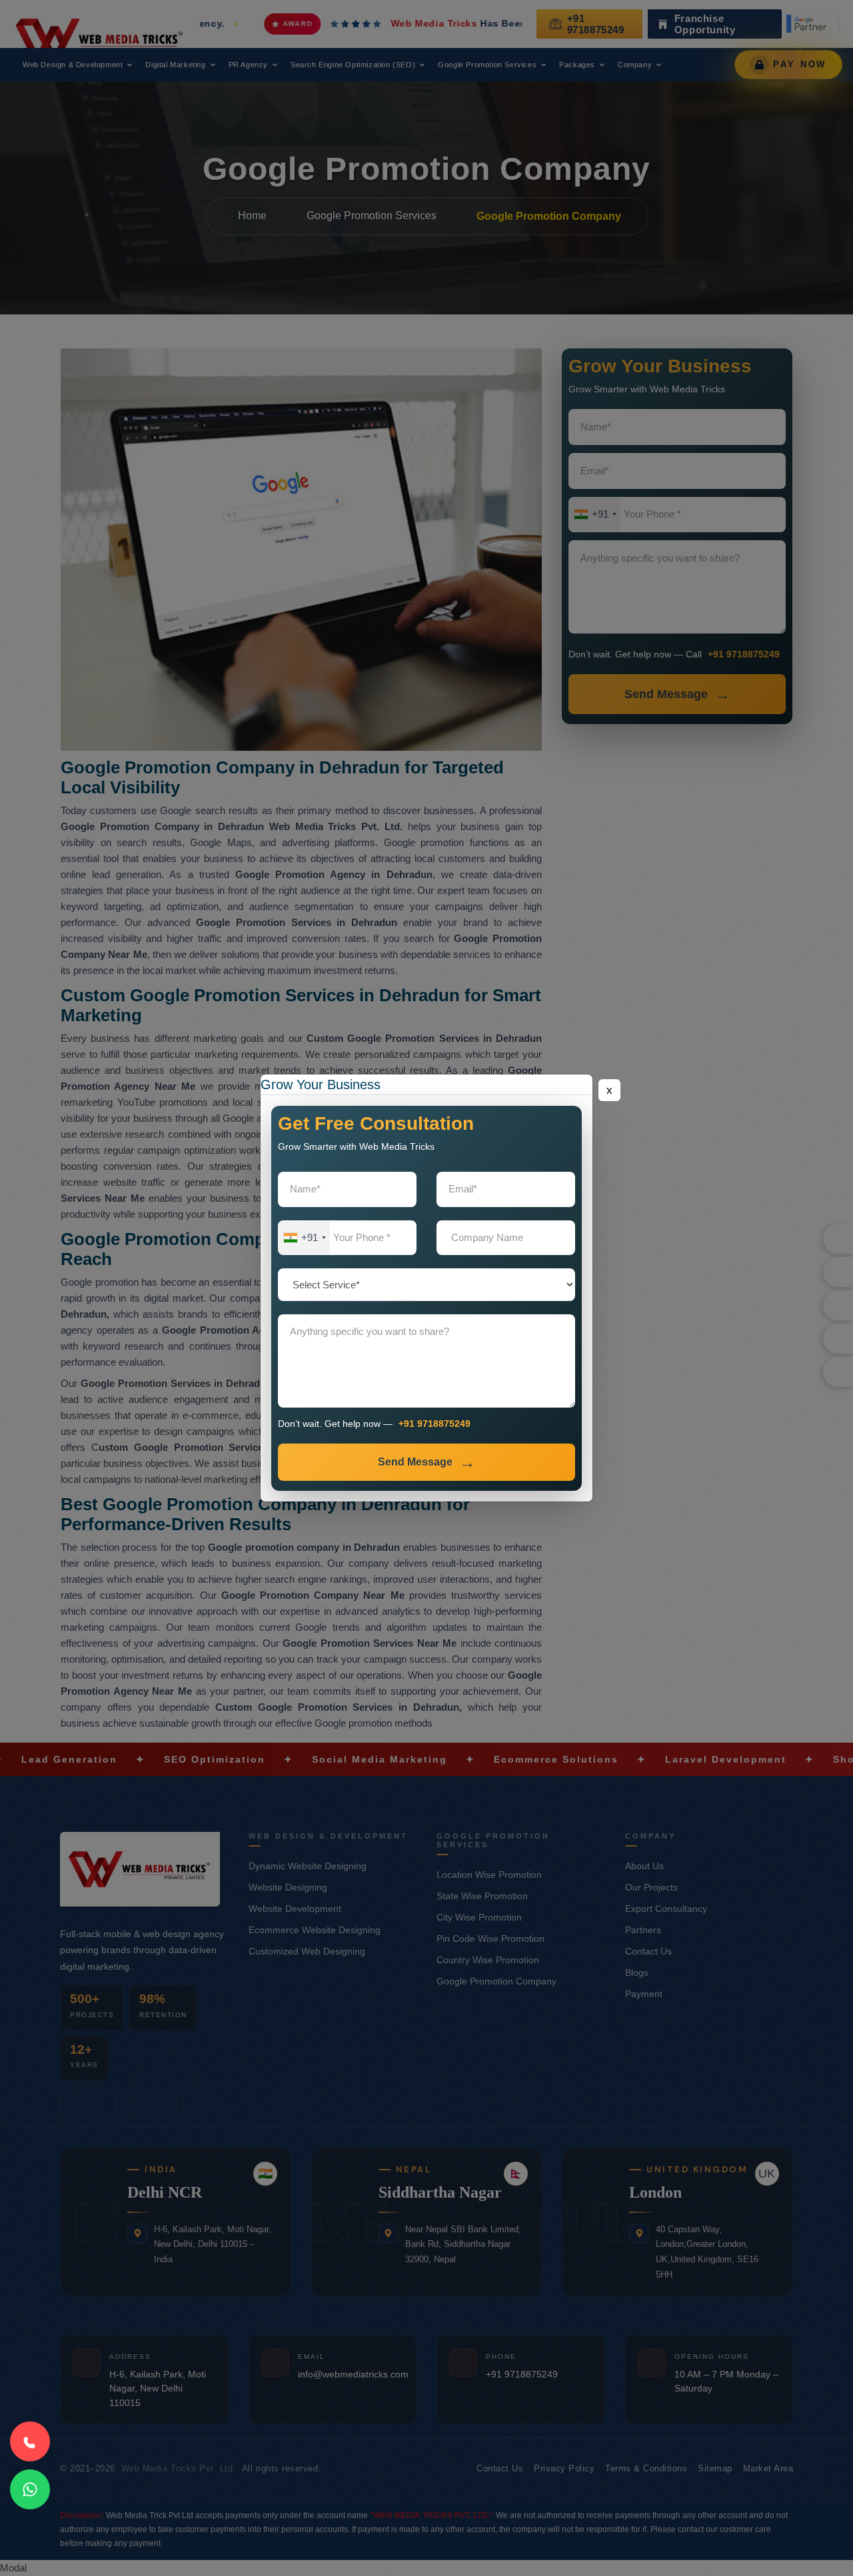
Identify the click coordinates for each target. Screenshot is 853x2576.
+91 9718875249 (434, 1424)
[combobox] (304, 1238)
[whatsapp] (30, 2489)
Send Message (415, 1462)
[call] (30, 2441)
